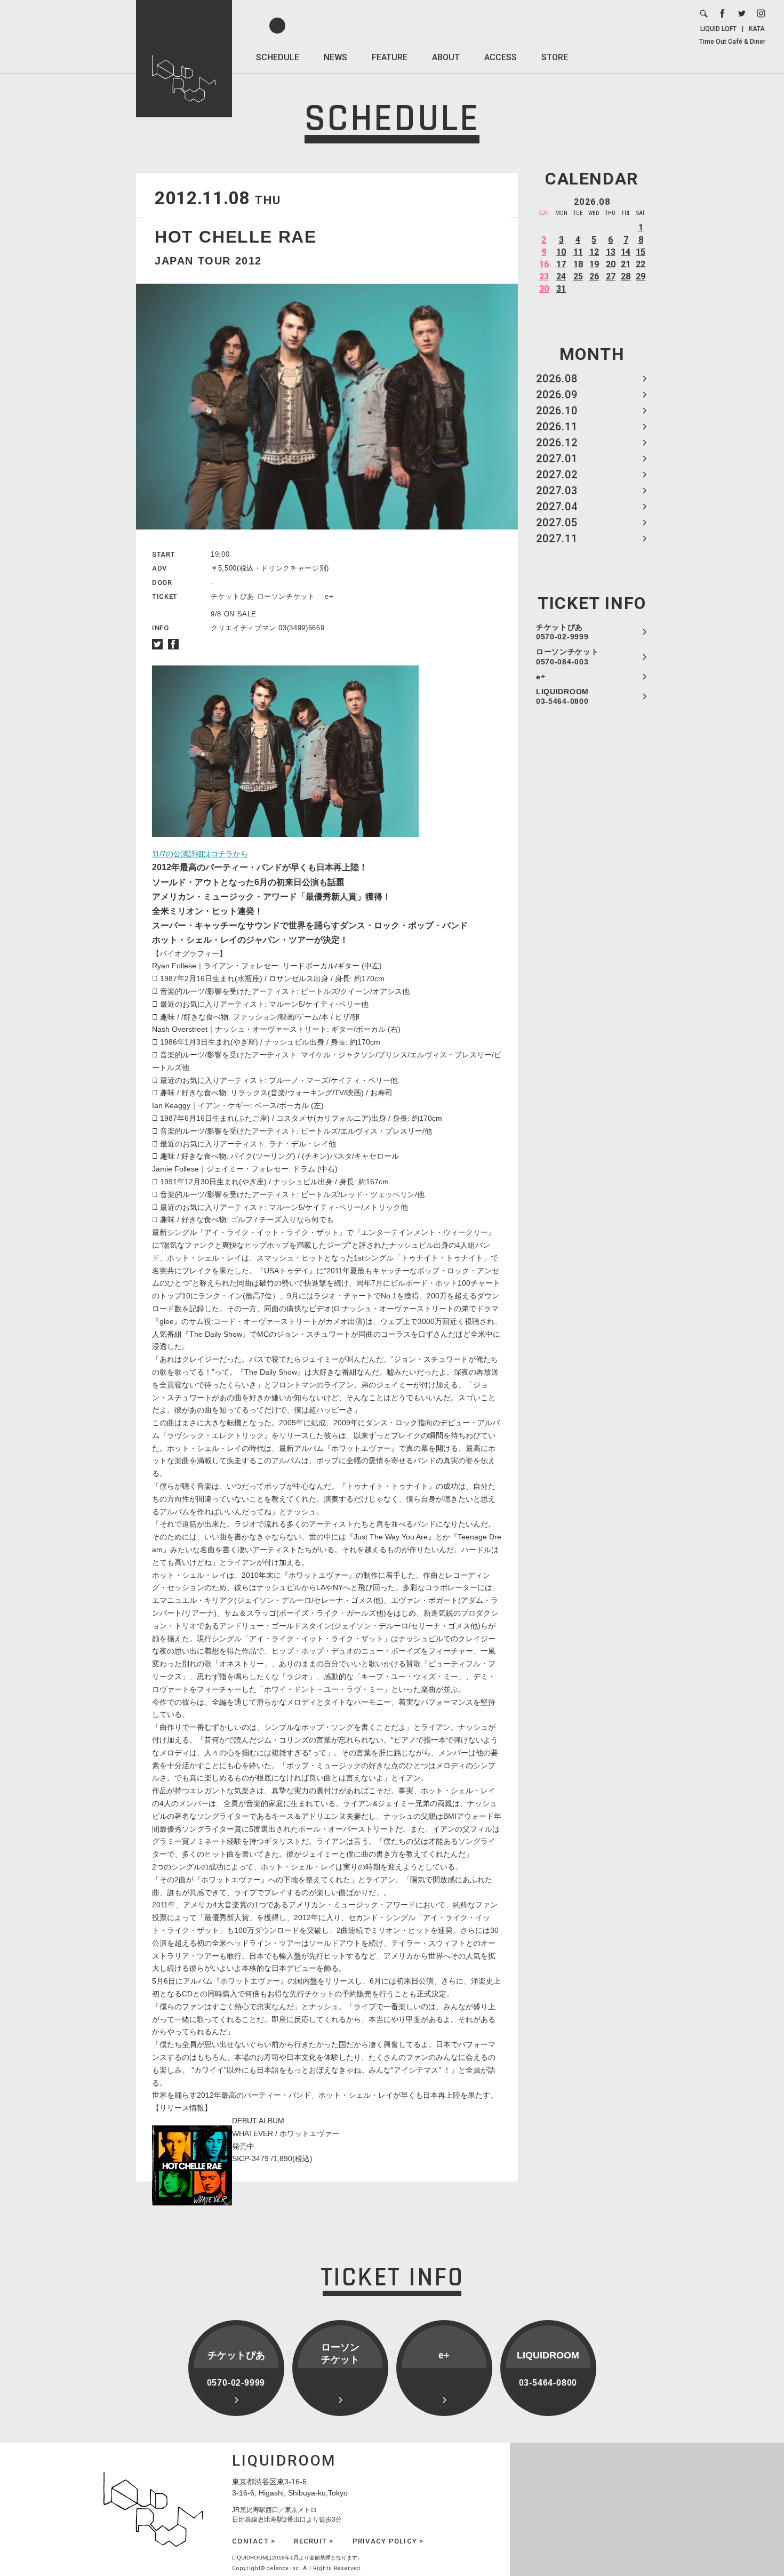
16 (544, 264)
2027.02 (557, 475)
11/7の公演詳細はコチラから (200, 854)
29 (641, 276)
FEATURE (390, 57)
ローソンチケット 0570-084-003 (567, 656)
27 (611, 276)
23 (544, 276)
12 (594, 252)
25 (578, 276)
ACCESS (501, 57)
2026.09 (557, 395)
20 (611, 264)
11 (578, 252)
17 (561, 264)
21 (626, 264)
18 (578, 264)
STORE (555, 57)
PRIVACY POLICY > (388, 2541)
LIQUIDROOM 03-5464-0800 (562, 696)
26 (594, 276)
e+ (541, 677)
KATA (757, 29)
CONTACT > (254, 2541)
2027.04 (557, 507)
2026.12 (557, 443)
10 (561, 252)
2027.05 (557, 523)
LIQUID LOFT (718, 29)
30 (544, 289)
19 (594, 264)
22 (641, 264)
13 (611, 252)
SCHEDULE (278, 57)
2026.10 (557, 411)
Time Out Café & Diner (732, 42)
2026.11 (557, 427)
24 (561, 276)
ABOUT (446, 57)
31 (561, 289)
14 (626, 252)
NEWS (335, 57)
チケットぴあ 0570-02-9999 (562, 632)
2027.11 (557, 539)
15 (641, 252)
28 (626, 276)
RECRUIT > (314, 2541)
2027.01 (557, 459)
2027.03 (557, 491)
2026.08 (557, 379)
